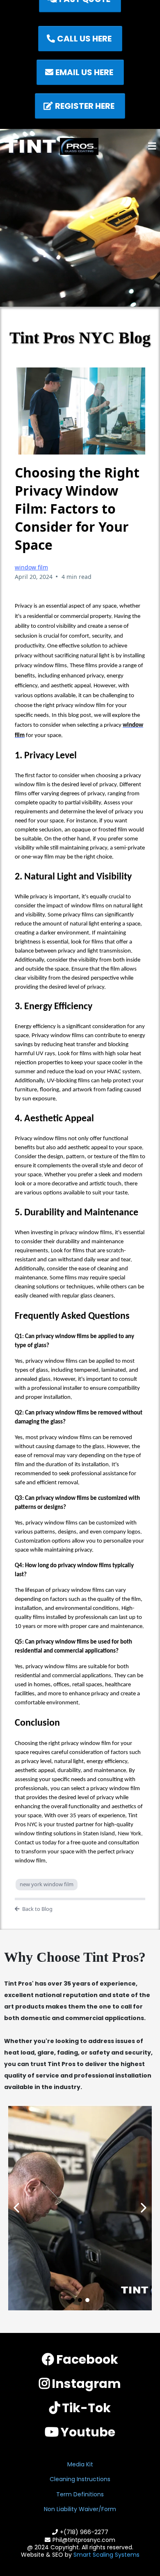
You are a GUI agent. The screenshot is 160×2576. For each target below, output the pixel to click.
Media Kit (80, 2464)
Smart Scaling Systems (106, 2555)
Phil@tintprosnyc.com (84, 2540)
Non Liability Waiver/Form (80, 2509)
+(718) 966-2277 (84, 2532)
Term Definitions (80, 2494)
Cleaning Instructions (80, 2479)
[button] (152, 147)
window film (31, 567)
